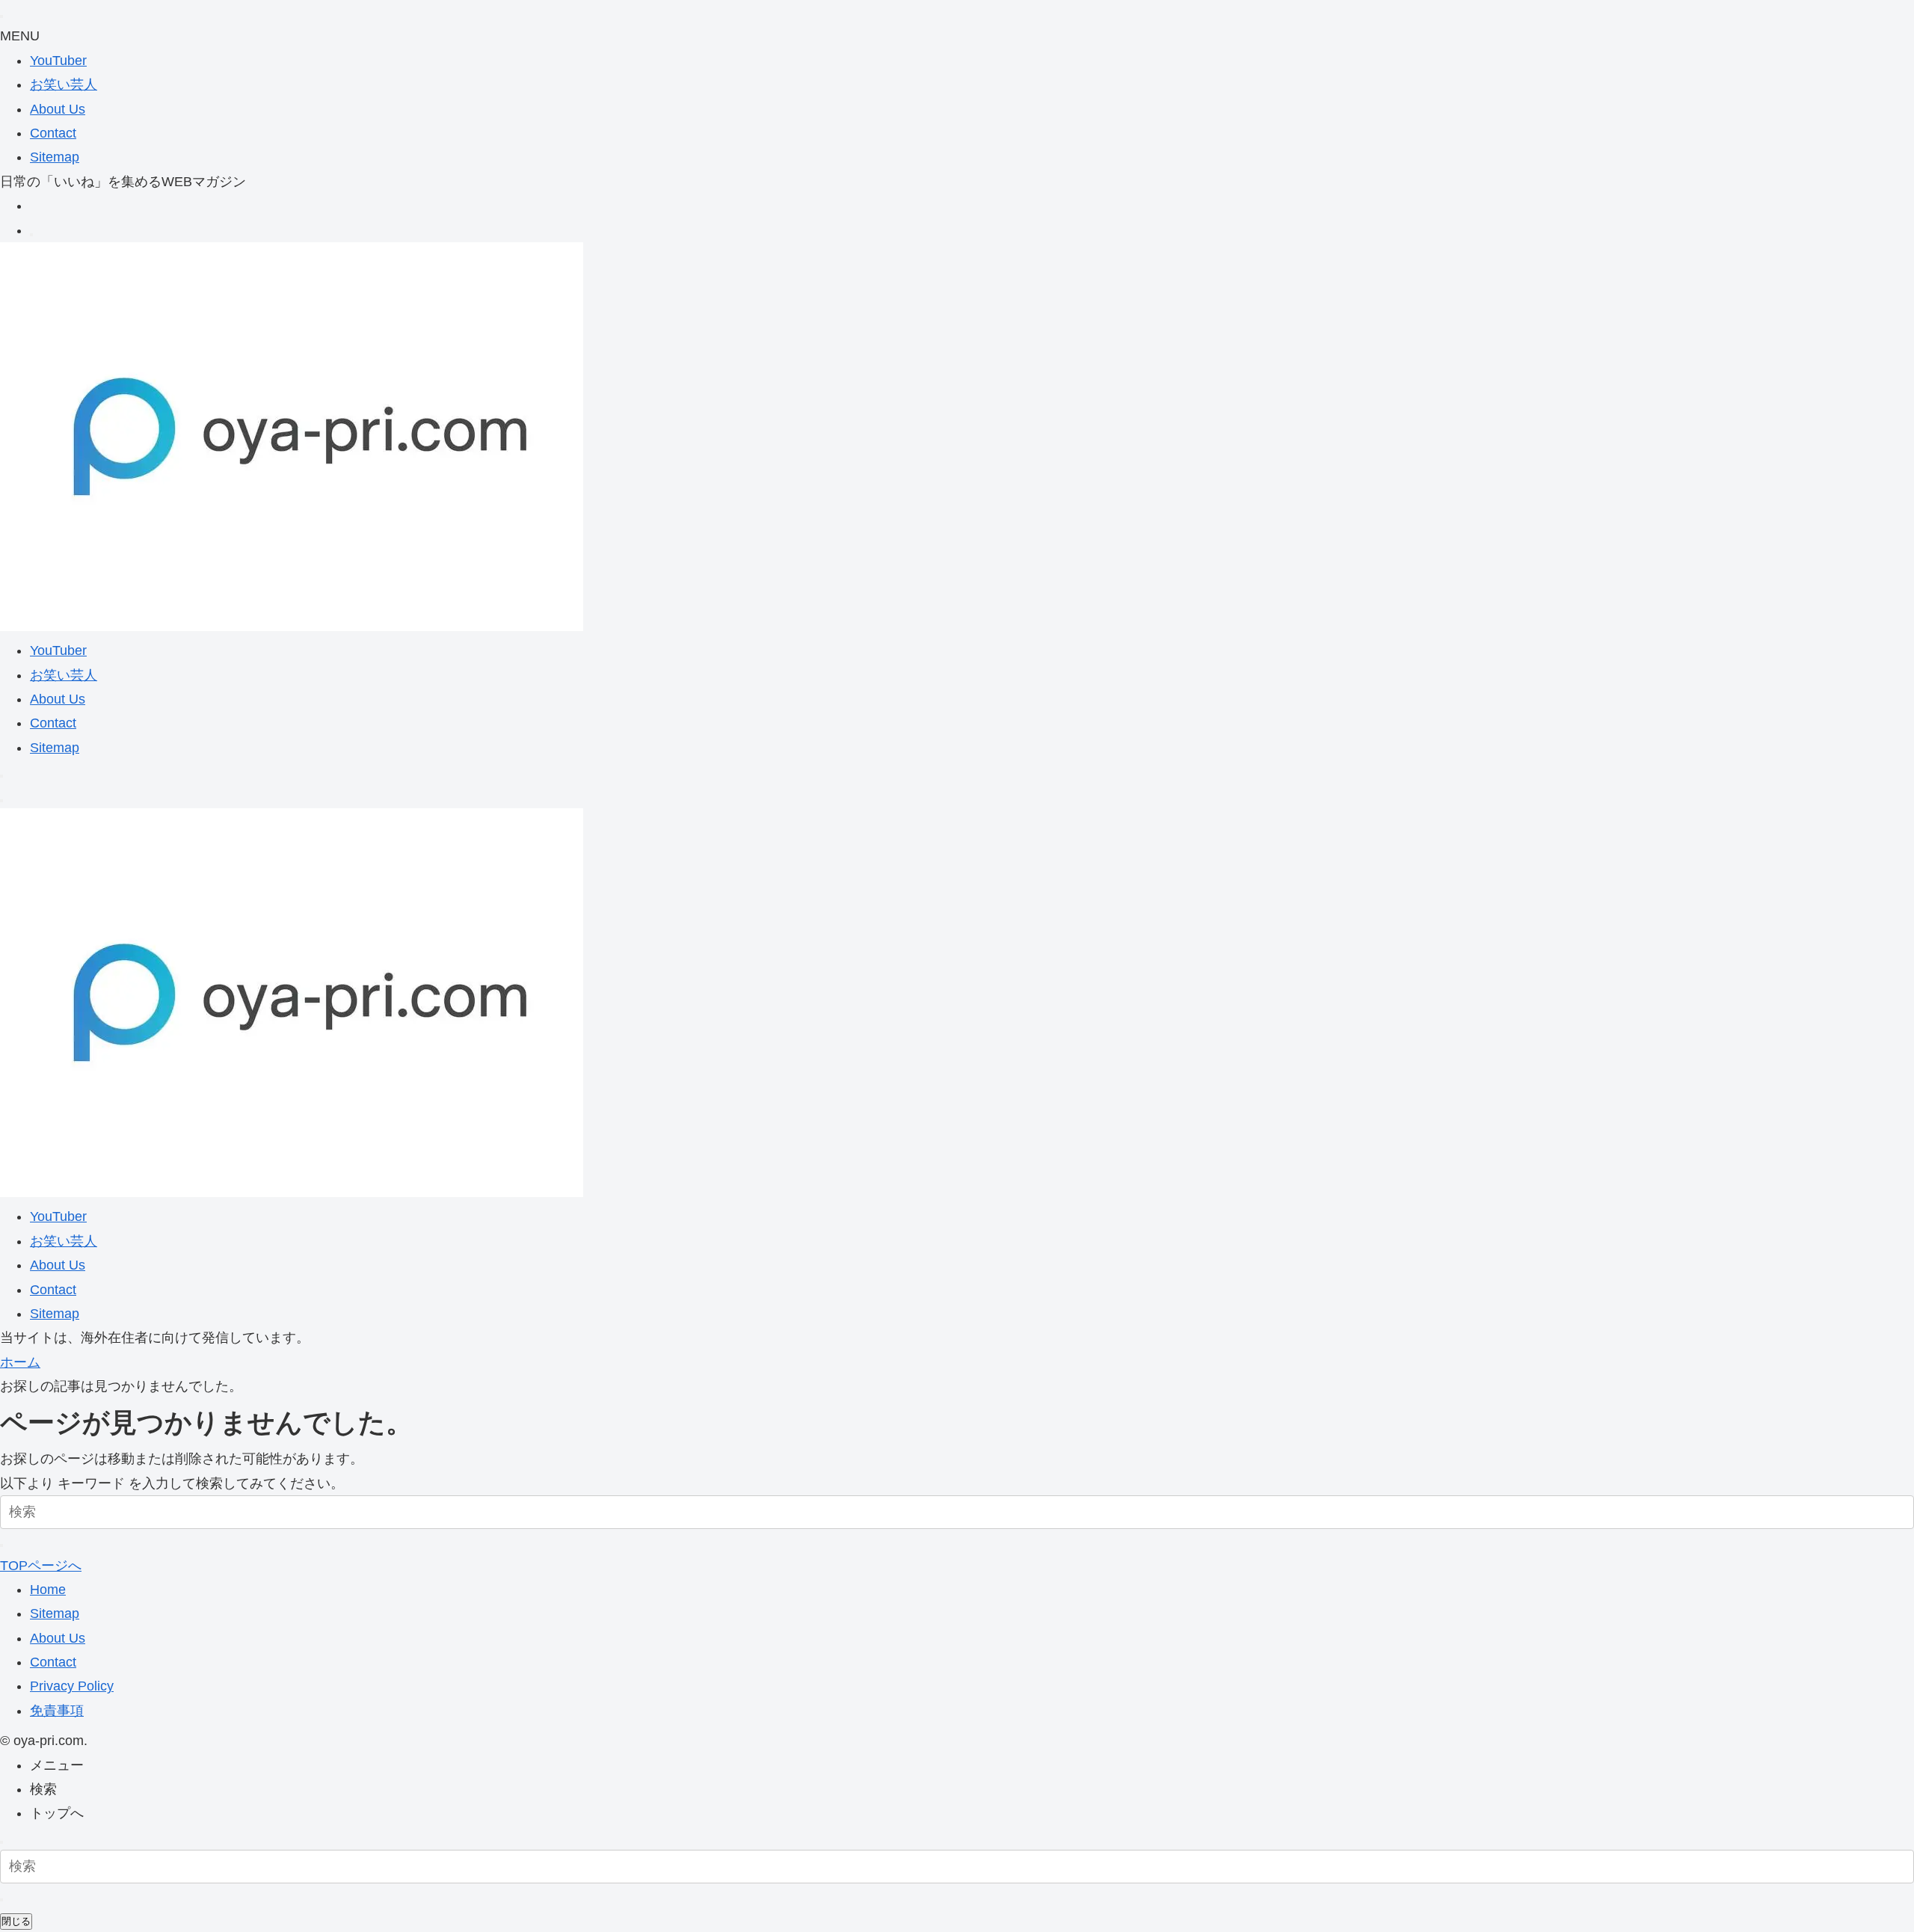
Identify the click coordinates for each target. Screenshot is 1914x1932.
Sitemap (55, 157)
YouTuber (58, 61)
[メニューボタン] (1, 801)
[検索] (31, 235)
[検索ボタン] (1, 776)
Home (48, 1590)
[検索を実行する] (1, 1545)
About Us (58, 109)
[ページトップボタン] (1, 1842)
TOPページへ (41, 1566)
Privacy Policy (72, 1686)
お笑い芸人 (64, 84)
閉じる (16, 1921)
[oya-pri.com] (292, 627)
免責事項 (57, 1711)
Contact (53, 133)
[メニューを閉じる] (1, 16)
